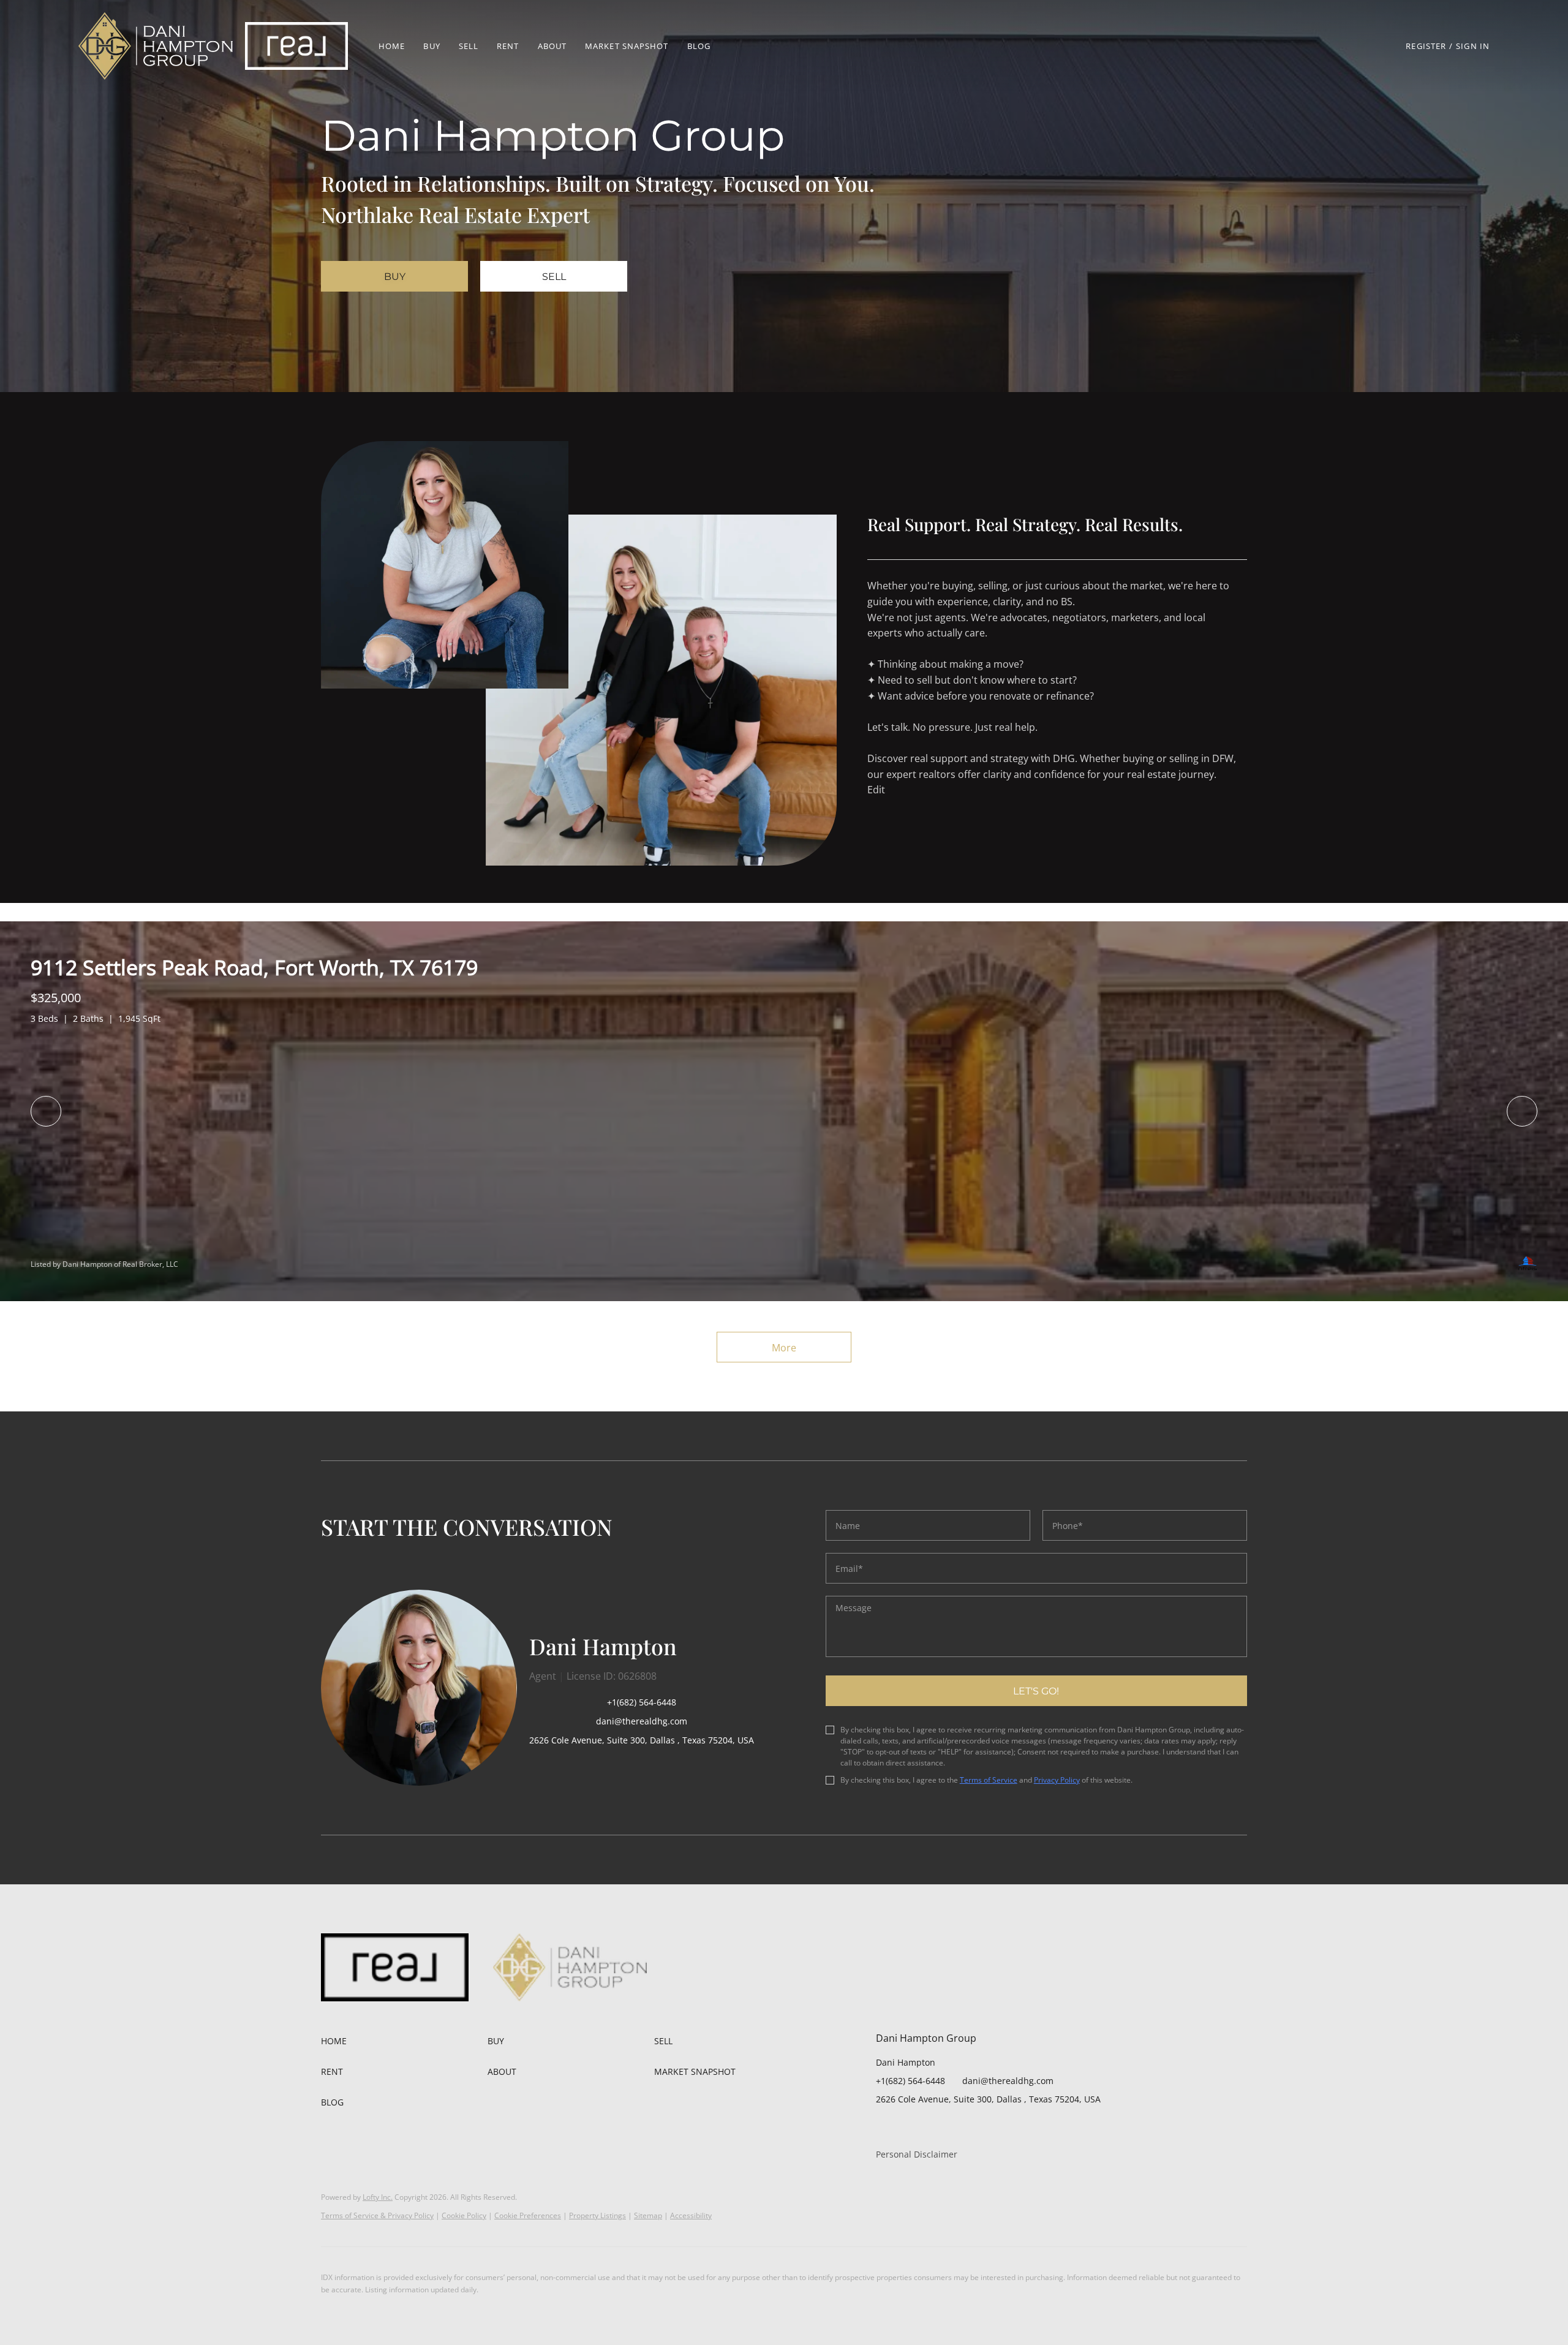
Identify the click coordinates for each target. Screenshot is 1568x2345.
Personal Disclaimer (917, 2154)
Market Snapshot (627, 46)
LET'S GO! (1036, 1691)
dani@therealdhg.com (1008, 2081)
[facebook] (885, 2127)
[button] (156, 46)
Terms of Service (989, 1780)
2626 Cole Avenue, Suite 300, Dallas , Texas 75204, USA (642, 1740)
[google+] (983, 2127)
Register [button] (1426, 46)
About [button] (552, 46)
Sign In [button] (1473, 46)
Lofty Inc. (378, 2197)
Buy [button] (432, 46)
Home (392, 46)
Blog (699, 46)
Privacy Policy (1057, 1780)
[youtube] (959, 2127)
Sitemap (648, 2215)
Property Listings (597, 2215)
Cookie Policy (464, 2215)
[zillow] (910, 2127)
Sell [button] (469, 46)
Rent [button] (508, 46)
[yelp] (934, 2127)
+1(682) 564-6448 (642, 1702)
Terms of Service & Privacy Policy (377, 2215)
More (784, 1348)
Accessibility (691, 2215)
